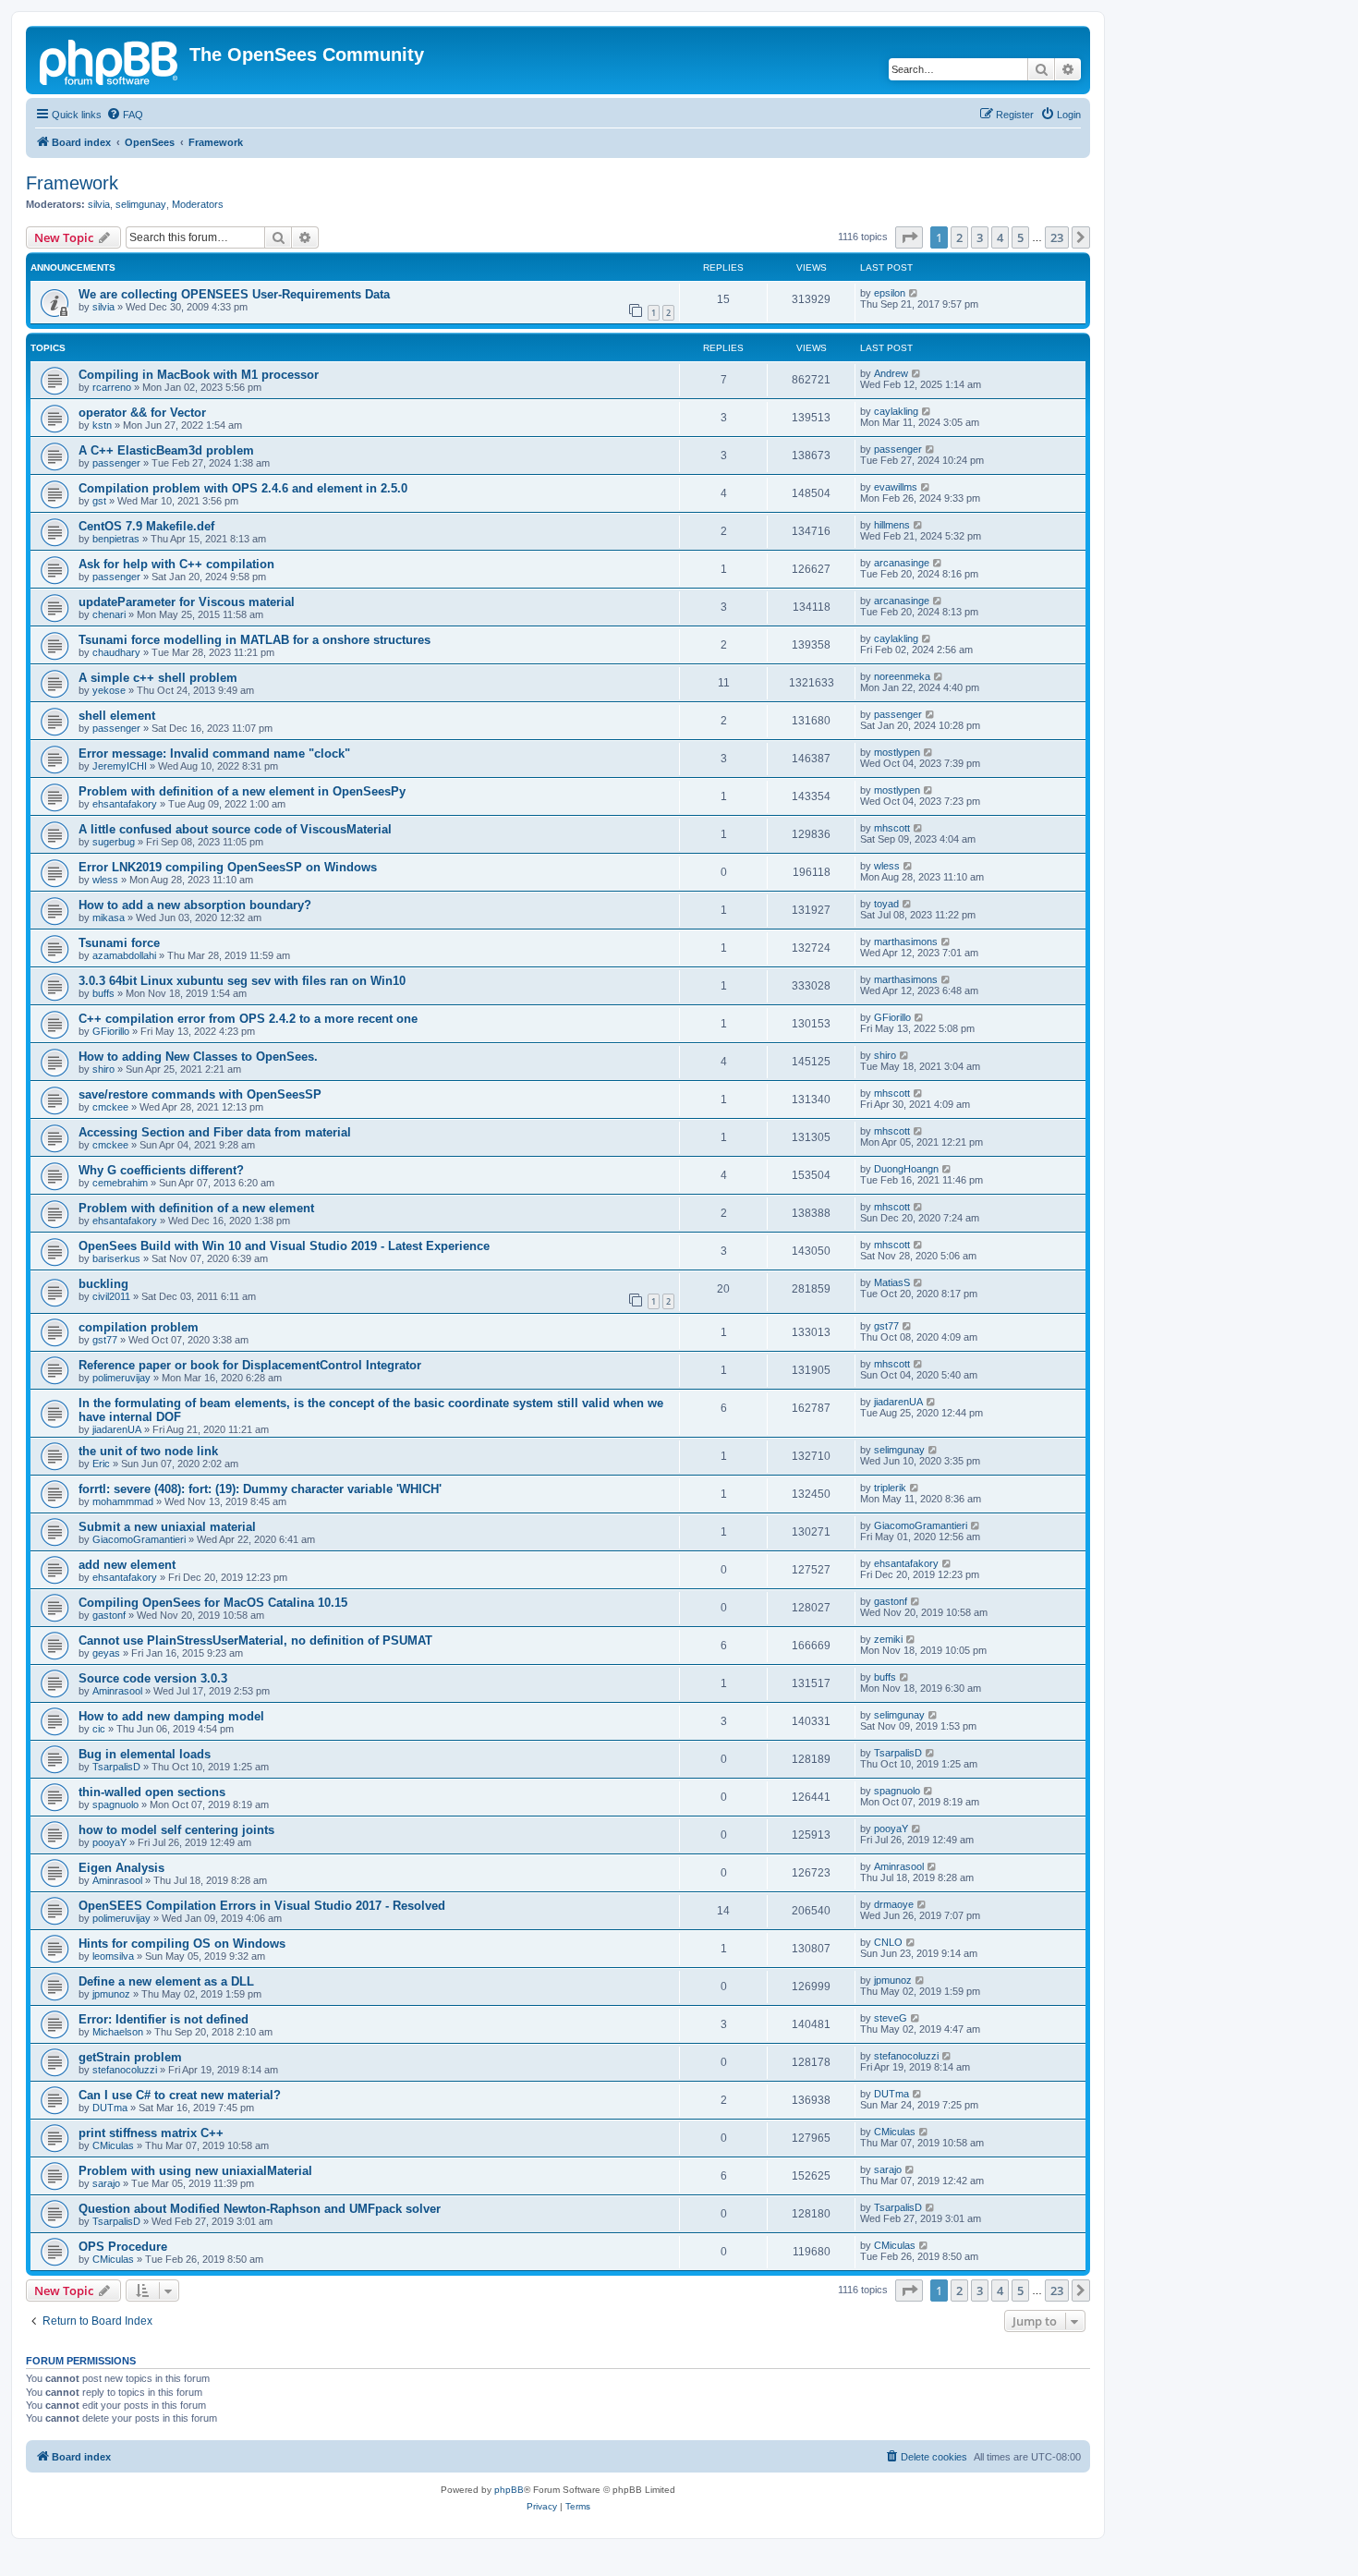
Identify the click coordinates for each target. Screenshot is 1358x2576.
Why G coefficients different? (161, 1170)
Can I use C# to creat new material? (180, 2095)
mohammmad (123, 1501)
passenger (116, 463)
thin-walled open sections (152, 1792)
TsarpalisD (116, 1767)
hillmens (892, 525)
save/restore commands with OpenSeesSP (200, 1094)
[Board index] (110, 60)
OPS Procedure (123, 2247)
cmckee (110, 1107)
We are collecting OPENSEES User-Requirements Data (234, 294)
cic (99, 1729)
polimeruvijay (121, 1378)
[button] (909, 237)
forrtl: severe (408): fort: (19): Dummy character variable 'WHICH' (260, 1489)
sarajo (106, 2183)
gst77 (105, 1340)
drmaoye (894, 1904)
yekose (109, 690)
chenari (109, 614)
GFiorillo (111, 1031)
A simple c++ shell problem (158, 678)
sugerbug (114, 842)
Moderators (198, 204)
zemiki (888, 1639)
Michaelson (118, 2032)
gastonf (109, 1615)
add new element (127, 1565)
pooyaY (109, 1842)
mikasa (109, 917)
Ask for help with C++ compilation (176, 564)
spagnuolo (115, 1804)
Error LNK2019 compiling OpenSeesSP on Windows (228, 867)
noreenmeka (902, 676)
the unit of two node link (148, 1451)
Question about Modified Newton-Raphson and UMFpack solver (260, 2209)
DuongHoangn (906, 1169)
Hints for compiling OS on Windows (182, 1944)
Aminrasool (117, 1691)
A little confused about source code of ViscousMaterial (235, 829)
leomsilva (113, 1956)
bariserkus (116, 1258)
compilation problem (139, 1327)
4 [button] (1000, 237)
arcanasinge (902, 563)
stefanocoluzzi (125, 2070)
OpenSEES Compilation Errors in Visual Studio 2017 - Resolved (262, 1906)
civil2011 (111, 1296)
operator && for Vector (142, 413)
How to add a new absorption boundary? (195, 905)
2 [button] (959, 237)
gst (99, 501)
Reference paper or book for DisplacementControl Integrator (250, 1365)
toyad (886, 904)
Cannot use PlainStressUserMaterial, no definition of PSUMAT (255, 1640)
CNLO (888, 1942)
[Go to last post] (914, 293)
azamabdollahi (124, 955)
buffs (103, 993)
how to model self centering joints (176, 1830)
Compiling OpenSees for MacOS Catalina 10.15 (213, 1603)
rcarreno (112, 387)
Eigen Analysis (121, 1868)
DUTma (110, 2108)
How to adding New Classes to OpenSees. (198, 1057)
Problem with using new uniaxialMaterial (195, 2171)
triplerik (890, 1488)
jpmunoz (111, 1994)
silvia (99, 204)
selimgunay (141, 204)
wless (105, 880)
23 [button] (1057, 237)
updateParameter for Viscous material (187, 602)
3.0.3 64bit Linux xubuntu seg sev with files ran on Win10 (242, 981)
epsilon (890, 293)
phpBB (509, 2490)
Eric (101, 1464)
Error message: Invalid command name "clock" (214, 753)
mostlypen (897, 752)
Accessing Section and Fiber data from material (215, 1132)
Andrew (891, 373)
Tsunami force (119, 943)
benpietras (116, 539)
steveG (891, 2018)
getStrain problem (130, 2057)
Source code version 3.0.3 (153, 1678)
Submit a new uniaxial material (167, 1527)
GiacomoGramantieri (139, 1539)
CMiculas (113, 2145)
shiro (103, 1069)
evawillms (896, 487)
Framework (72, 183)
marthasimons (906, 942)
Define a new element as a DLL (166, 1981)
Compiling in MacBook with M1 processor (199, 375)
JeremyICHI (120, 766)
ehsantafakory (125, 804)
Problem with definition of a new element (196, 1208)
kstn (102, 425)
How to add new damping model (171, 1716)
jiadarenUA (117, 1429)
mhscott (892, 828)
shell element (117, 716)
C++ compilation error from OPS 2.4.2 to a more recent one (248, 1019)
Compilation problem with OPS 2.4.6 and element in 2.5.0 (243, 488)
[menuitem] (125, 115)
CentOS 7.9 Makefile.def (146, 526)
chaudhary (116, 652)
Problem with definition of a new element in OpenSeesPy (242, 791)
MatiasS (892, 1282)
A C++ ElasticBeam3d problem (166, 450)
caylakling (896, 411)
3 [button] (980, 237)
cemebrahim (120, 1183)
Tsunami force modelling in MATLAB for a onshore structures (255, 640)
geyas (106, 1653)
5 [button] (1020, 237)
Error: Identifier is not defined (164, 2019)
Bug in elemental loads (145, 1754)
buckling (103, 1284)
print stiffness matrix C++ (151, 2133)
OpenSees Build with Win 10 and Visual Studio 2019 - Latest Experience (284, 1246)
